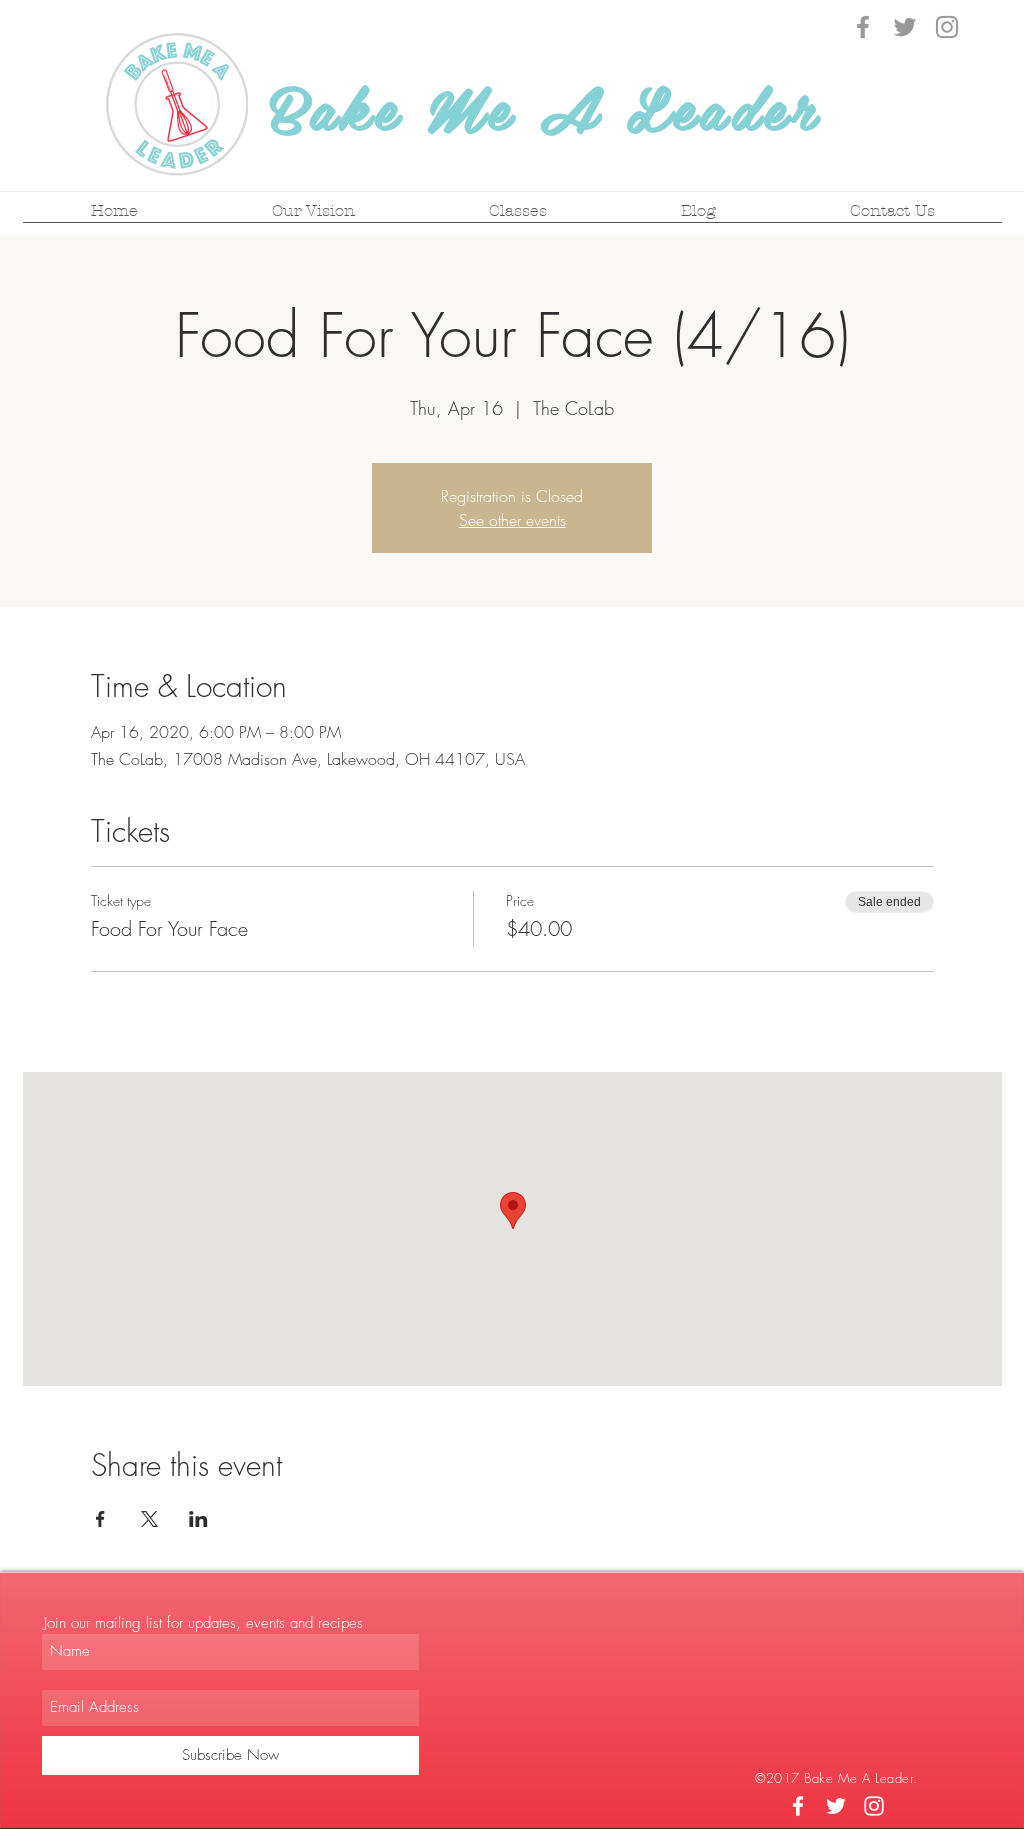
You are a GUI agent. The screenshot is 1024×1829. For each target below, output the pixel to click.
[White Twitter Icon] (836, 1806)
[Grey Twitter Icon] (905, 27)
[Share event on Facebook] (100, 1519)
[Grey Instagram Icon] (947, 27)
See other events (512, 520)
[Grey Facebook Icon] (863, 27)
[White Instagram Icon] (874, 1806)
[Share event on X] (149, 1519)
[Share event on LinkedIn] (198, 1519)
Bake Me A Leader (545, 106)
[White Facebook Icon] (798, 1806)
